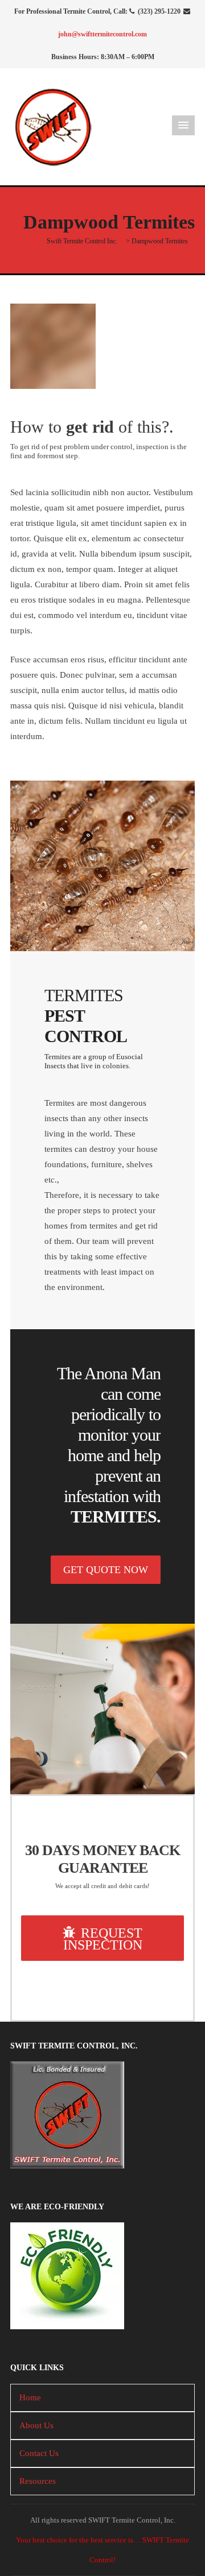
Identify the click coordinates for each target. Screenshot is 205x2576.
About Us (36, 2425)
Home (30, 2397)
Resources (38, 2481)
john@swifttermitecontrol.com (102, 34)
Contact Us (39, 2453)
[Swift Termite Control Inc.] (53, 126)
